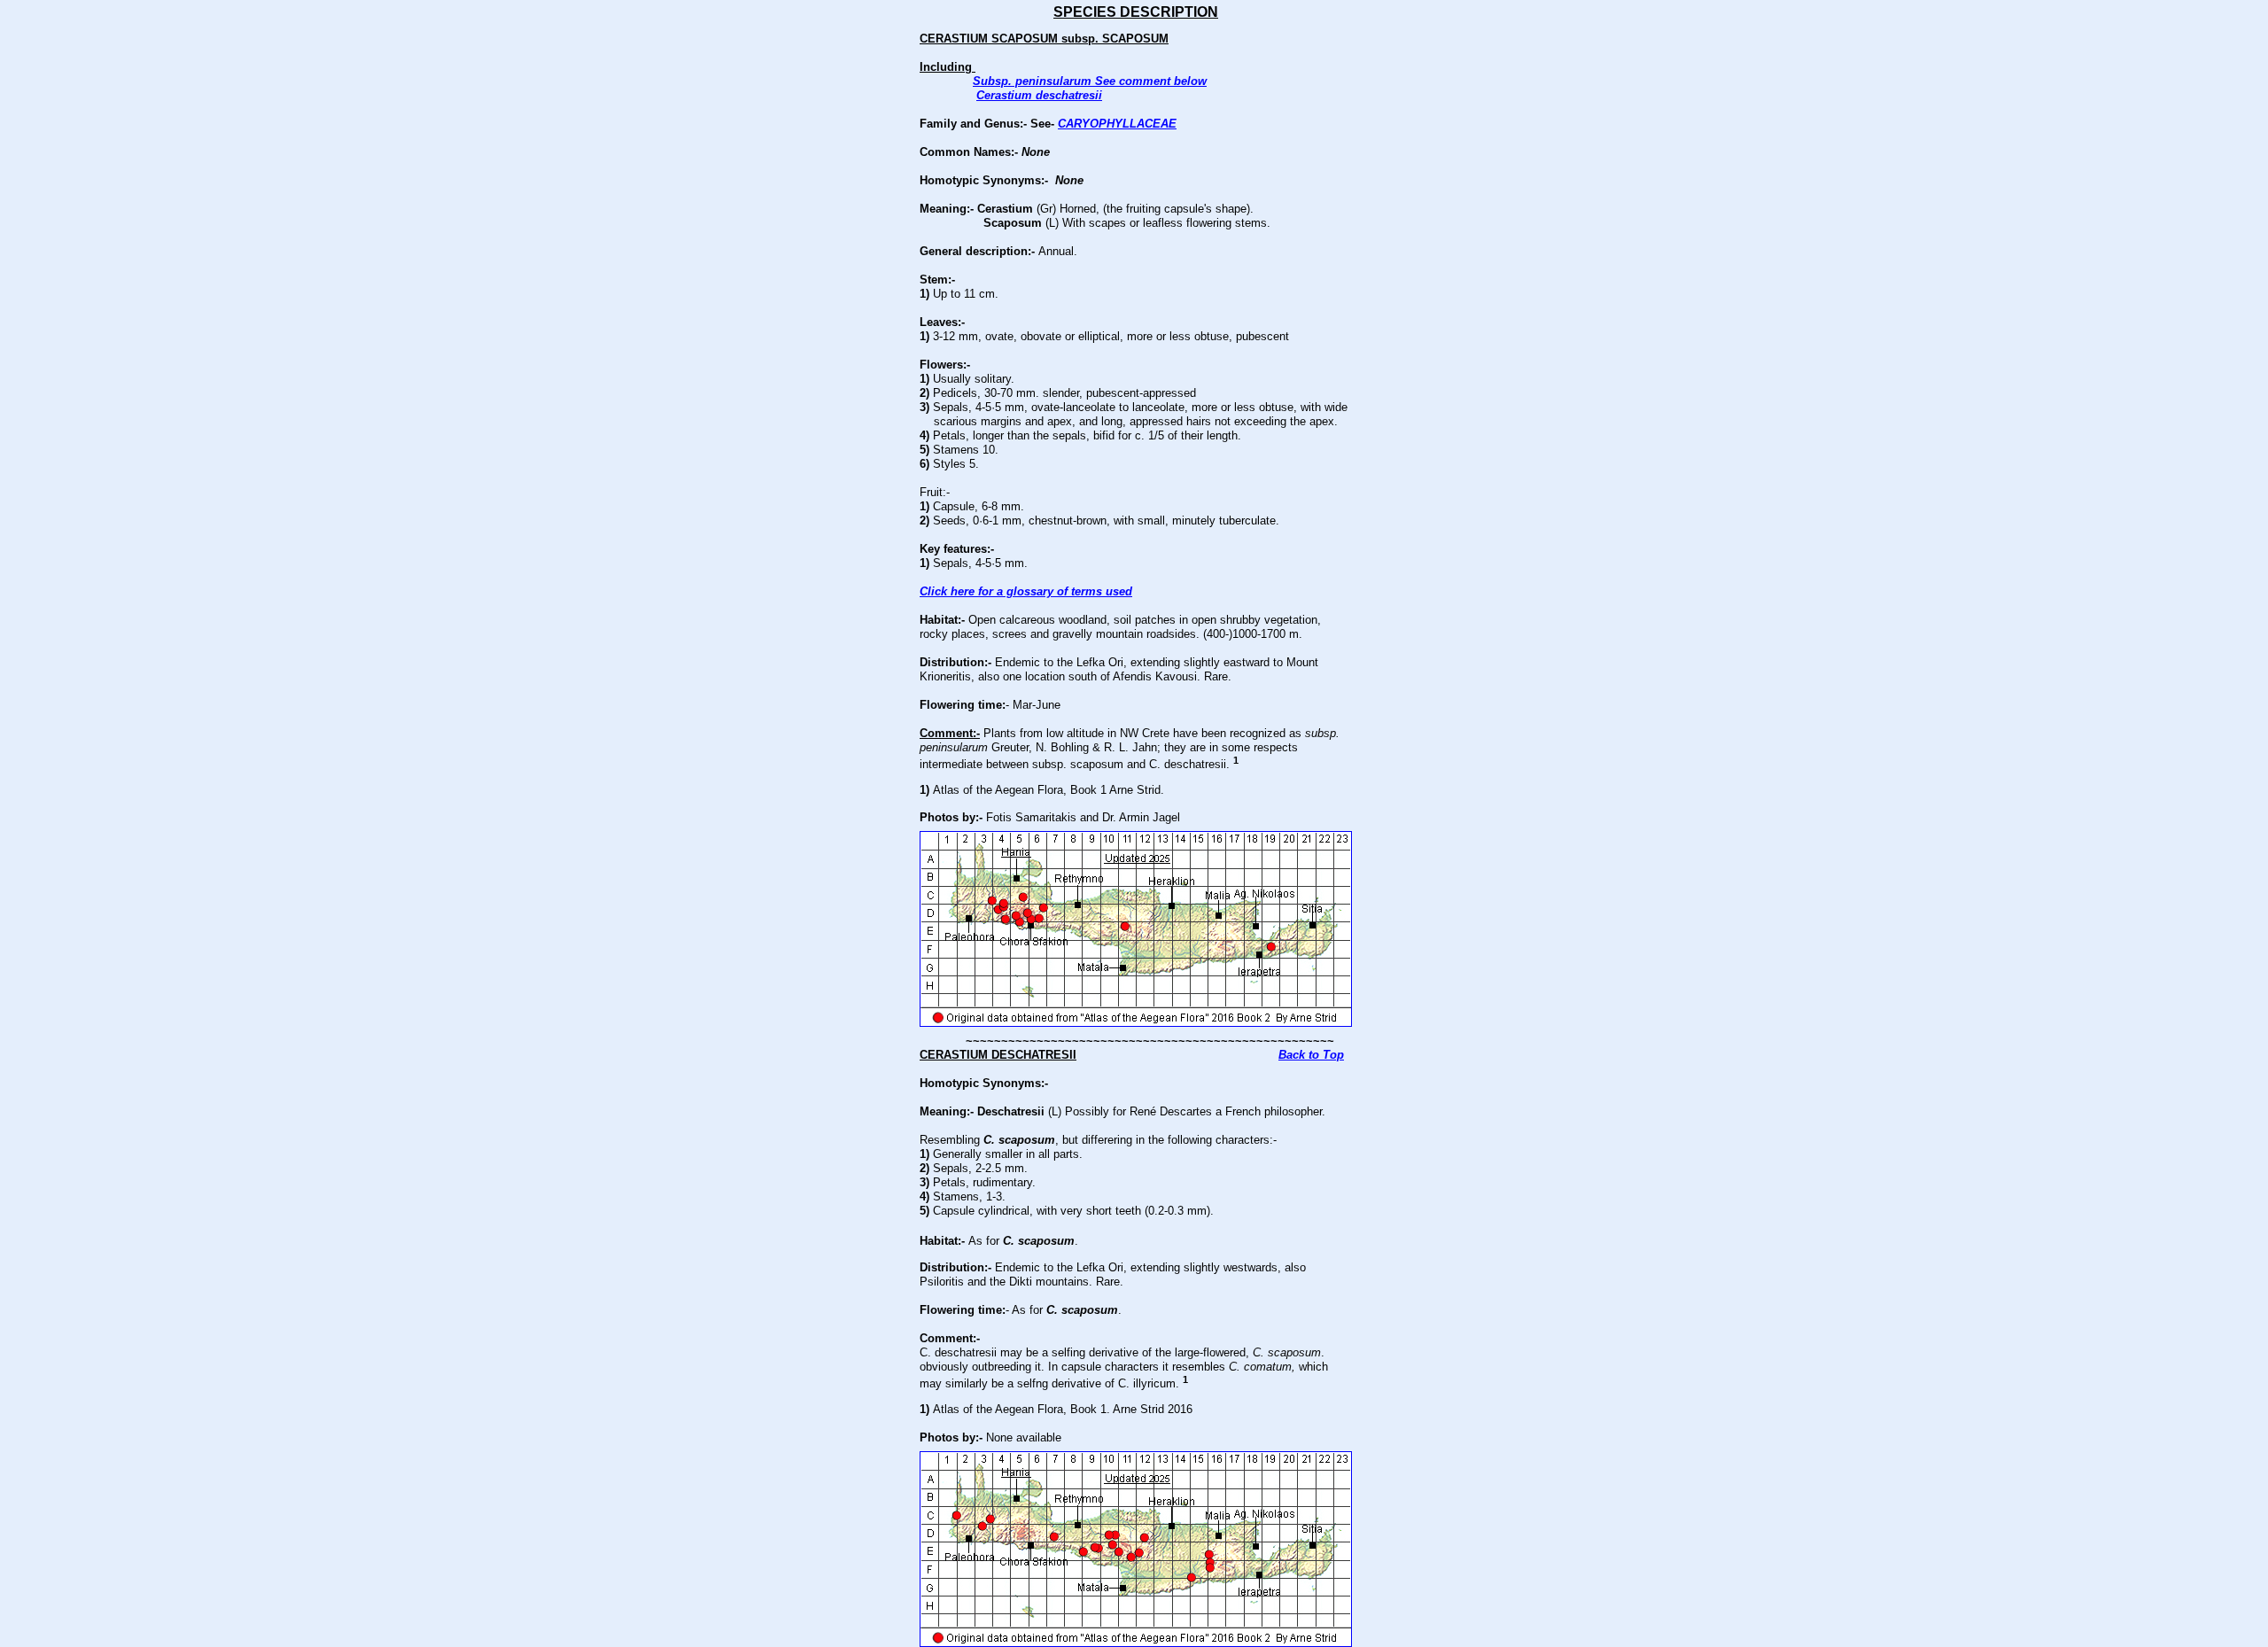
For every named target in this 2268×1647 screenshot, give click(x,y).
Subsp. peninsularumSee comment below (1090, 81)
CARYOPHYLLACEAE (1117, 124)
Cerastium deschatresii (1039, 95)
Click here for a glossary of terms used (1026, 591)
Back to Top (1311, 1055)
